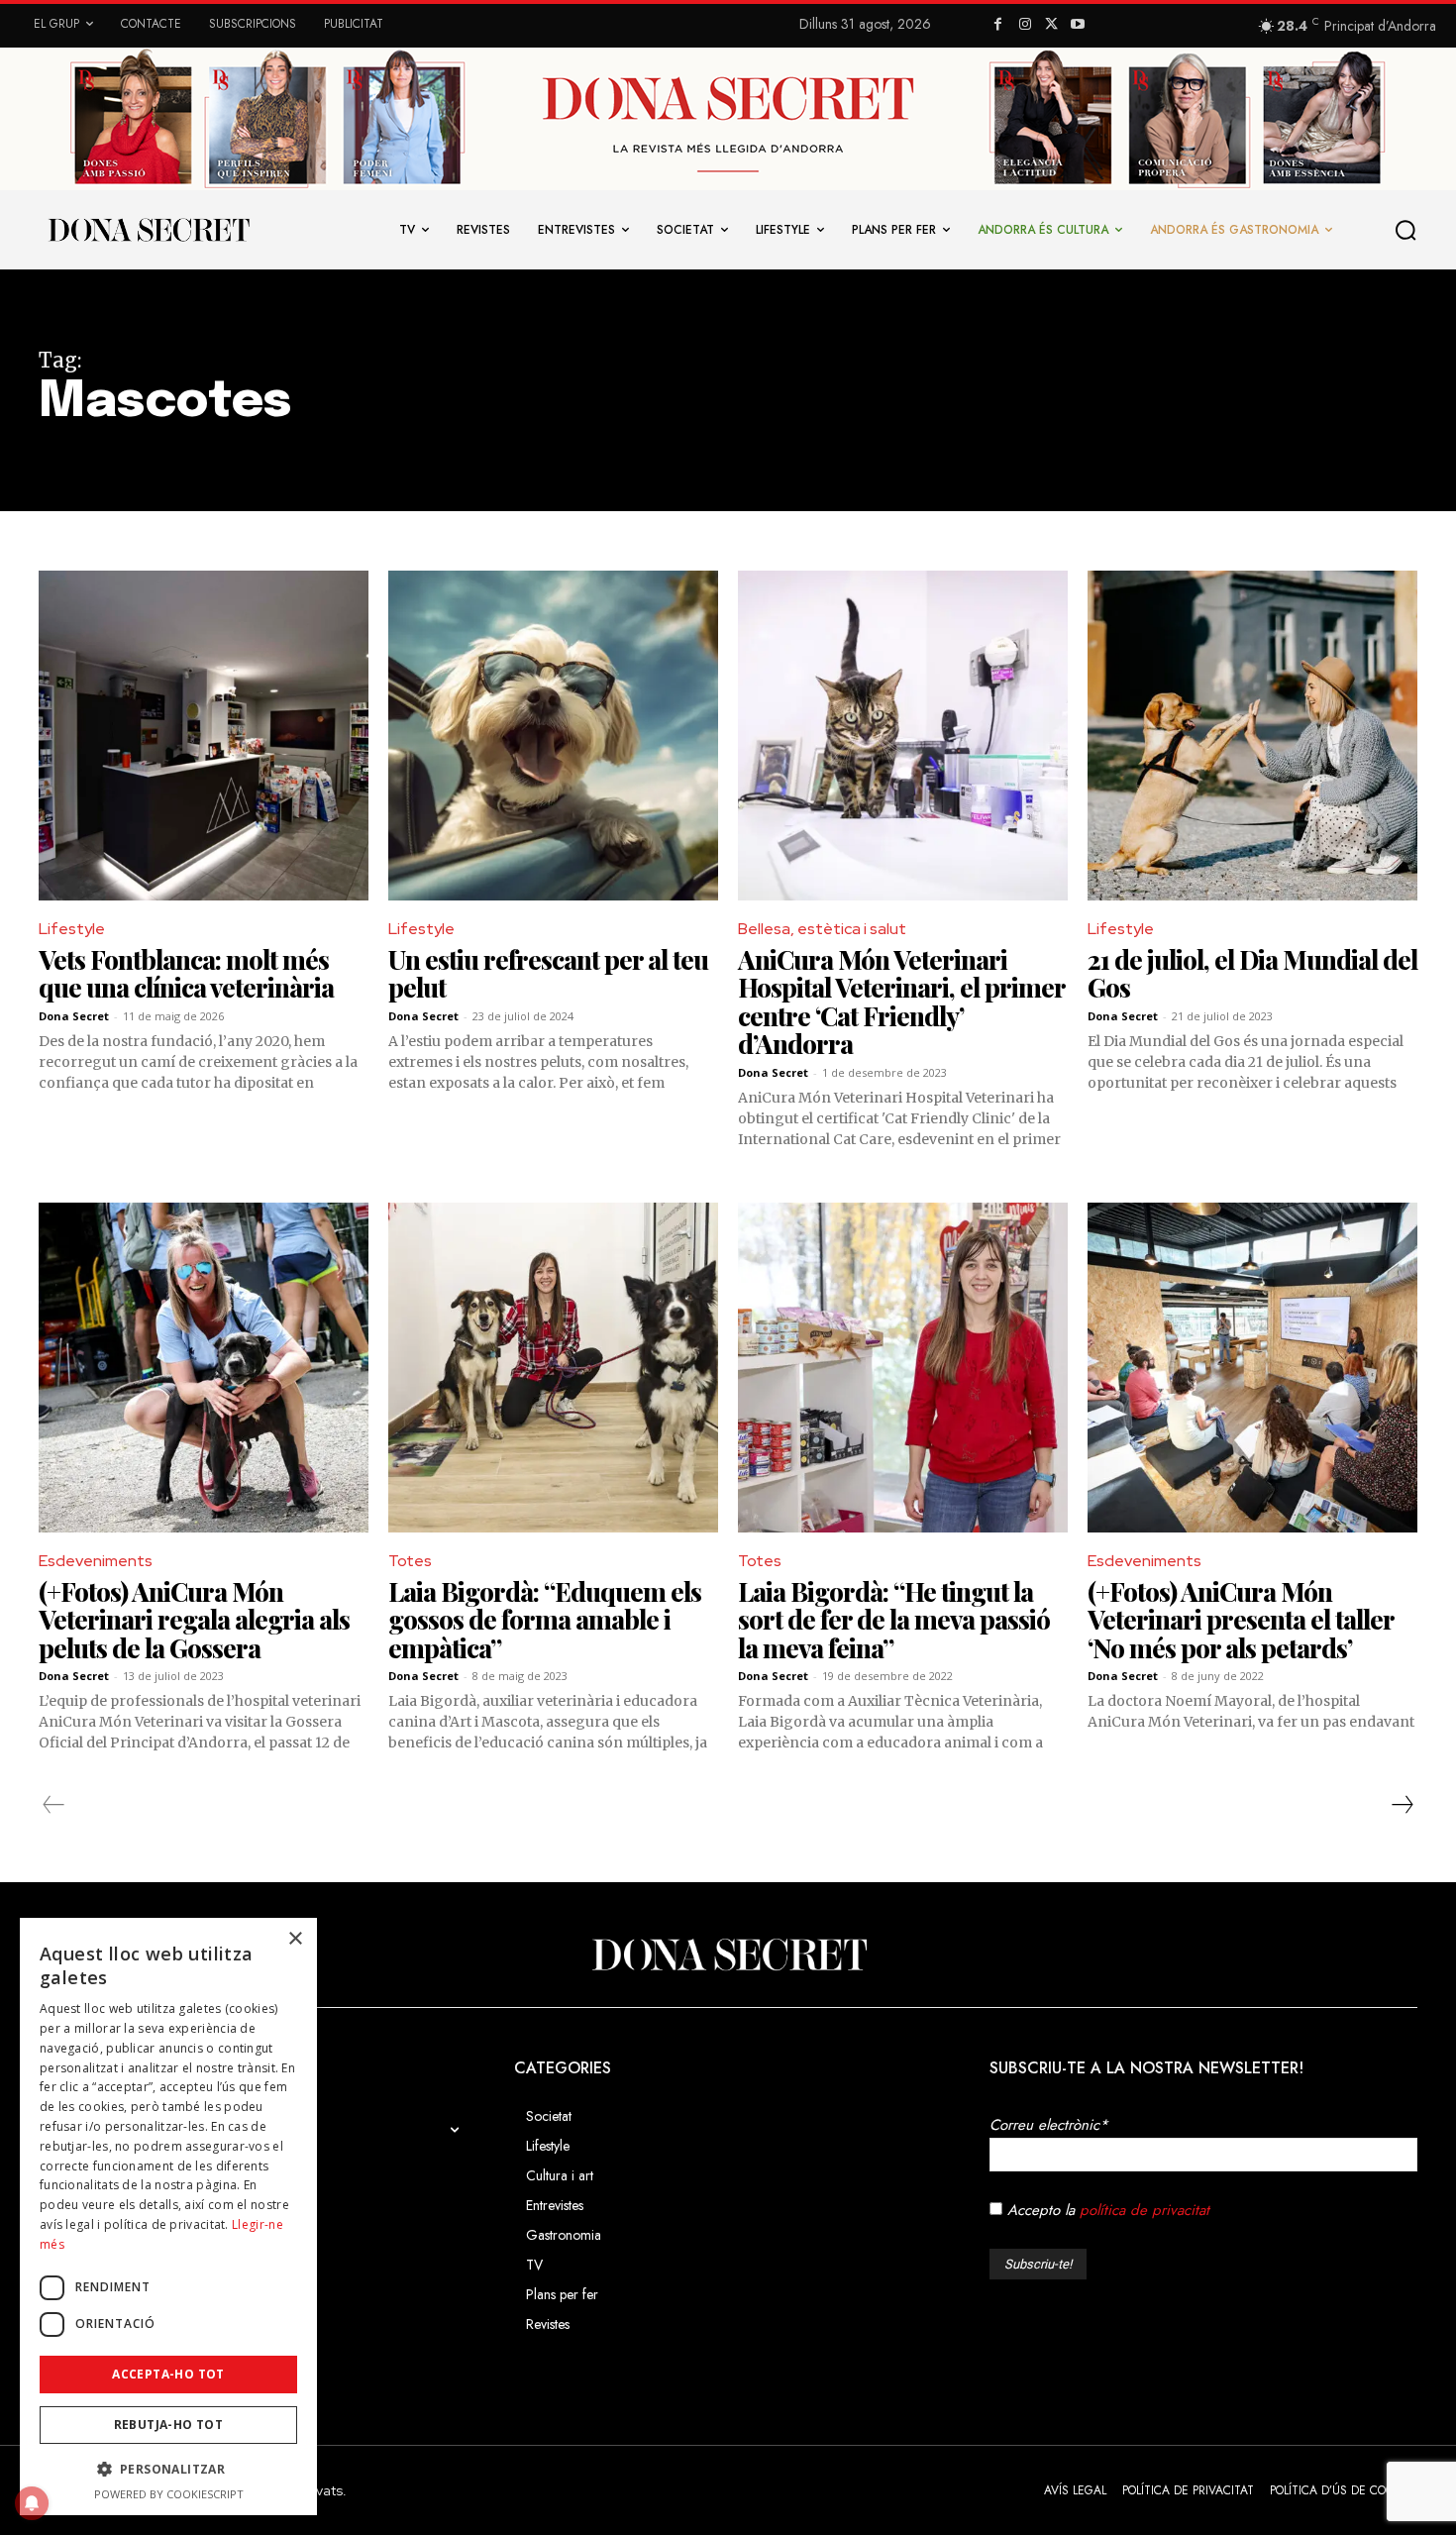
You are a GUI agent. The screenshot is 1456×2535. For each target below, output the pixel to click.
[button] (1406, 230)
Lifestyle (72, 929)
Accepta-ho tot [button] (168, 2374)
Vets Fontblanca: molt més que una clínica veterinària (186, 974)
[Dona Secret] (728, 1954)
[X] (1051, 25)
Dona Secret (74, 1016)
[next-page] (1402, 1805)
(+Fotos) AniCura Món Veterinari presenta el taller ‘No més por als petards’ (1241, 1620)
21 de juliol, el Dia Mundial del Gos (1252, 974)
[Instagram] (1025, 25)
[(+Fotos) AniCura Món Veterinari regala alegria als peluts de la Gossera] (204, 1368)
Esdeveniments (96, 1561)
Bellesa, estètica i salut (822, 929)
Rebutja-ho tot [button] (169, 2425)
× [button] (295, 1939)
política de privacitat (1144, 2210)
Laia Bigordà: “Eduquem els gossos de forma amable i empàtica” (545, 1620)
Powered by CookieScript (169, 2494)
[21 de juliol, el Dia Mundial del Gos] (1252, 736)
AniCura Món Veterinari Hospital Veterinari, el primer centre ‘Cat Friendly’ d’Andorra (902, 1002)
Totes (410, 1561)
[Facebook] (999, 25)
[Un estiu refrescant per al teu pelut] (553, 736)
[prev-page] (54, 1805)
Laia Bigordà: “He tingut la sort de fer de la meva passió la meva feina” (894, 1620)
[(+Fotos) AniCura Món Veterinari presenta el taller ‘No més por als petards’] (1252, 1368)
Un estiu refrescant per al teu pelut (548, 974)
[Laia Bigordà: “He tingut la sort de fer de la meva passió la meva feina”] (903, 1368)
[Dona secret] (148, 230)
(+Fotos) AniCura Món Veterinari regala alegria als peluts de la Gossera (194, 1620)
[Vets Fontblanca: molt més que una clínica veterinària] (204, 736)
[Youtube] (1078, 25)
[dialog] (168, 2217)
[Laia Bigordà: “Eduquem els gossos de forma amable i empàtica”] (553, 1368)
